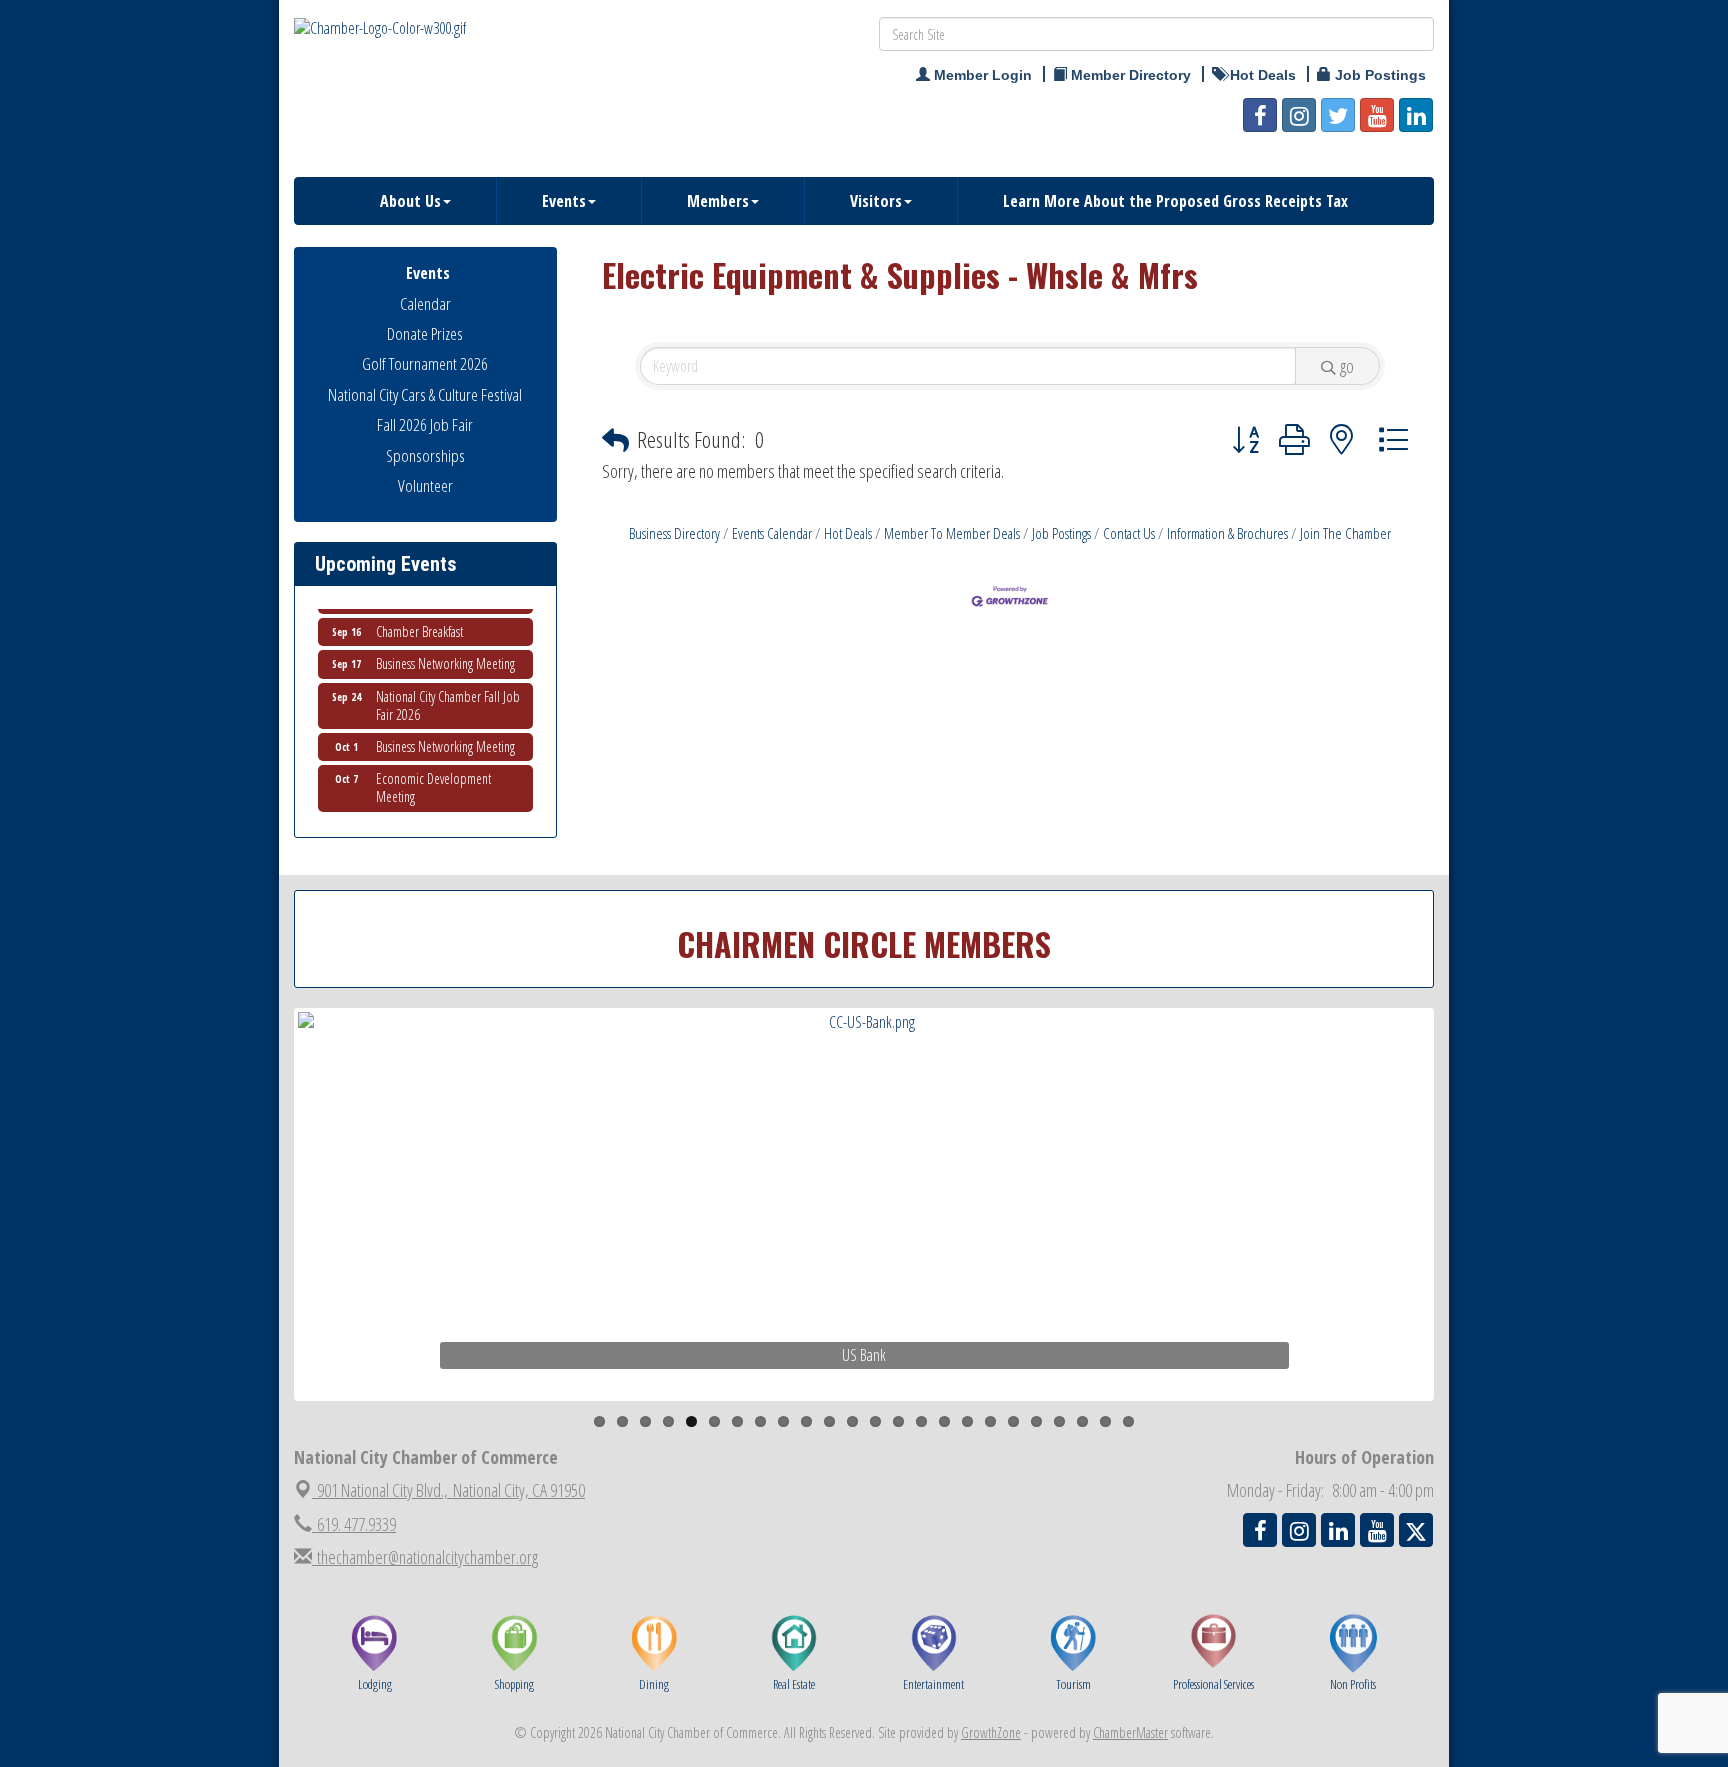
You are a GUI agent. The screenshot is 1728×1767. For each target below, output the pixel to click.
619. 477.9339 (354, 1524)
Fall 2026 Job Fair (425, 424)
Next (1468, 1242)
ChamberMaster (1130, 1732)
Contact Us (1129, 533)
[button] (615, 440)
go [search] (1347, 366)
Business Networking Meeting (445, 644)
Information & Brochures (1227, 533)
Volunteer (425, 485)
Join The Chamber (1345, 533)
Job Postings (1061, 533)
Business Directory (674, 533)
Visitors (876, 201)
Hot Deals (848, 533)
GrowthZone (991, 1732)
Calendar (425, 303)
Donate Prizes (425, 333)
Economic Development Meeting (433, 768)
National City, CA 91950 (451, 1490)
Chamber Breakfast (419, 612)
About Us (410, 201)
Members (718, 201)
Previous (268, 1242)
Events (564, 201)
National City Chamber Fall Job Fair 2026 (448, 686)
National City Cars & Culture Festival (425, 394)
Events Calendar (772, 533)
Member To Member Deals (952, 533)
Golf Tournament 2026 (425, 363)
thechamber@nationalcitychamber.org (425, 1557)
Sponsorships (425, 455)
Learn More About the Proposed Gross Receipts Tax (1175, 201)
